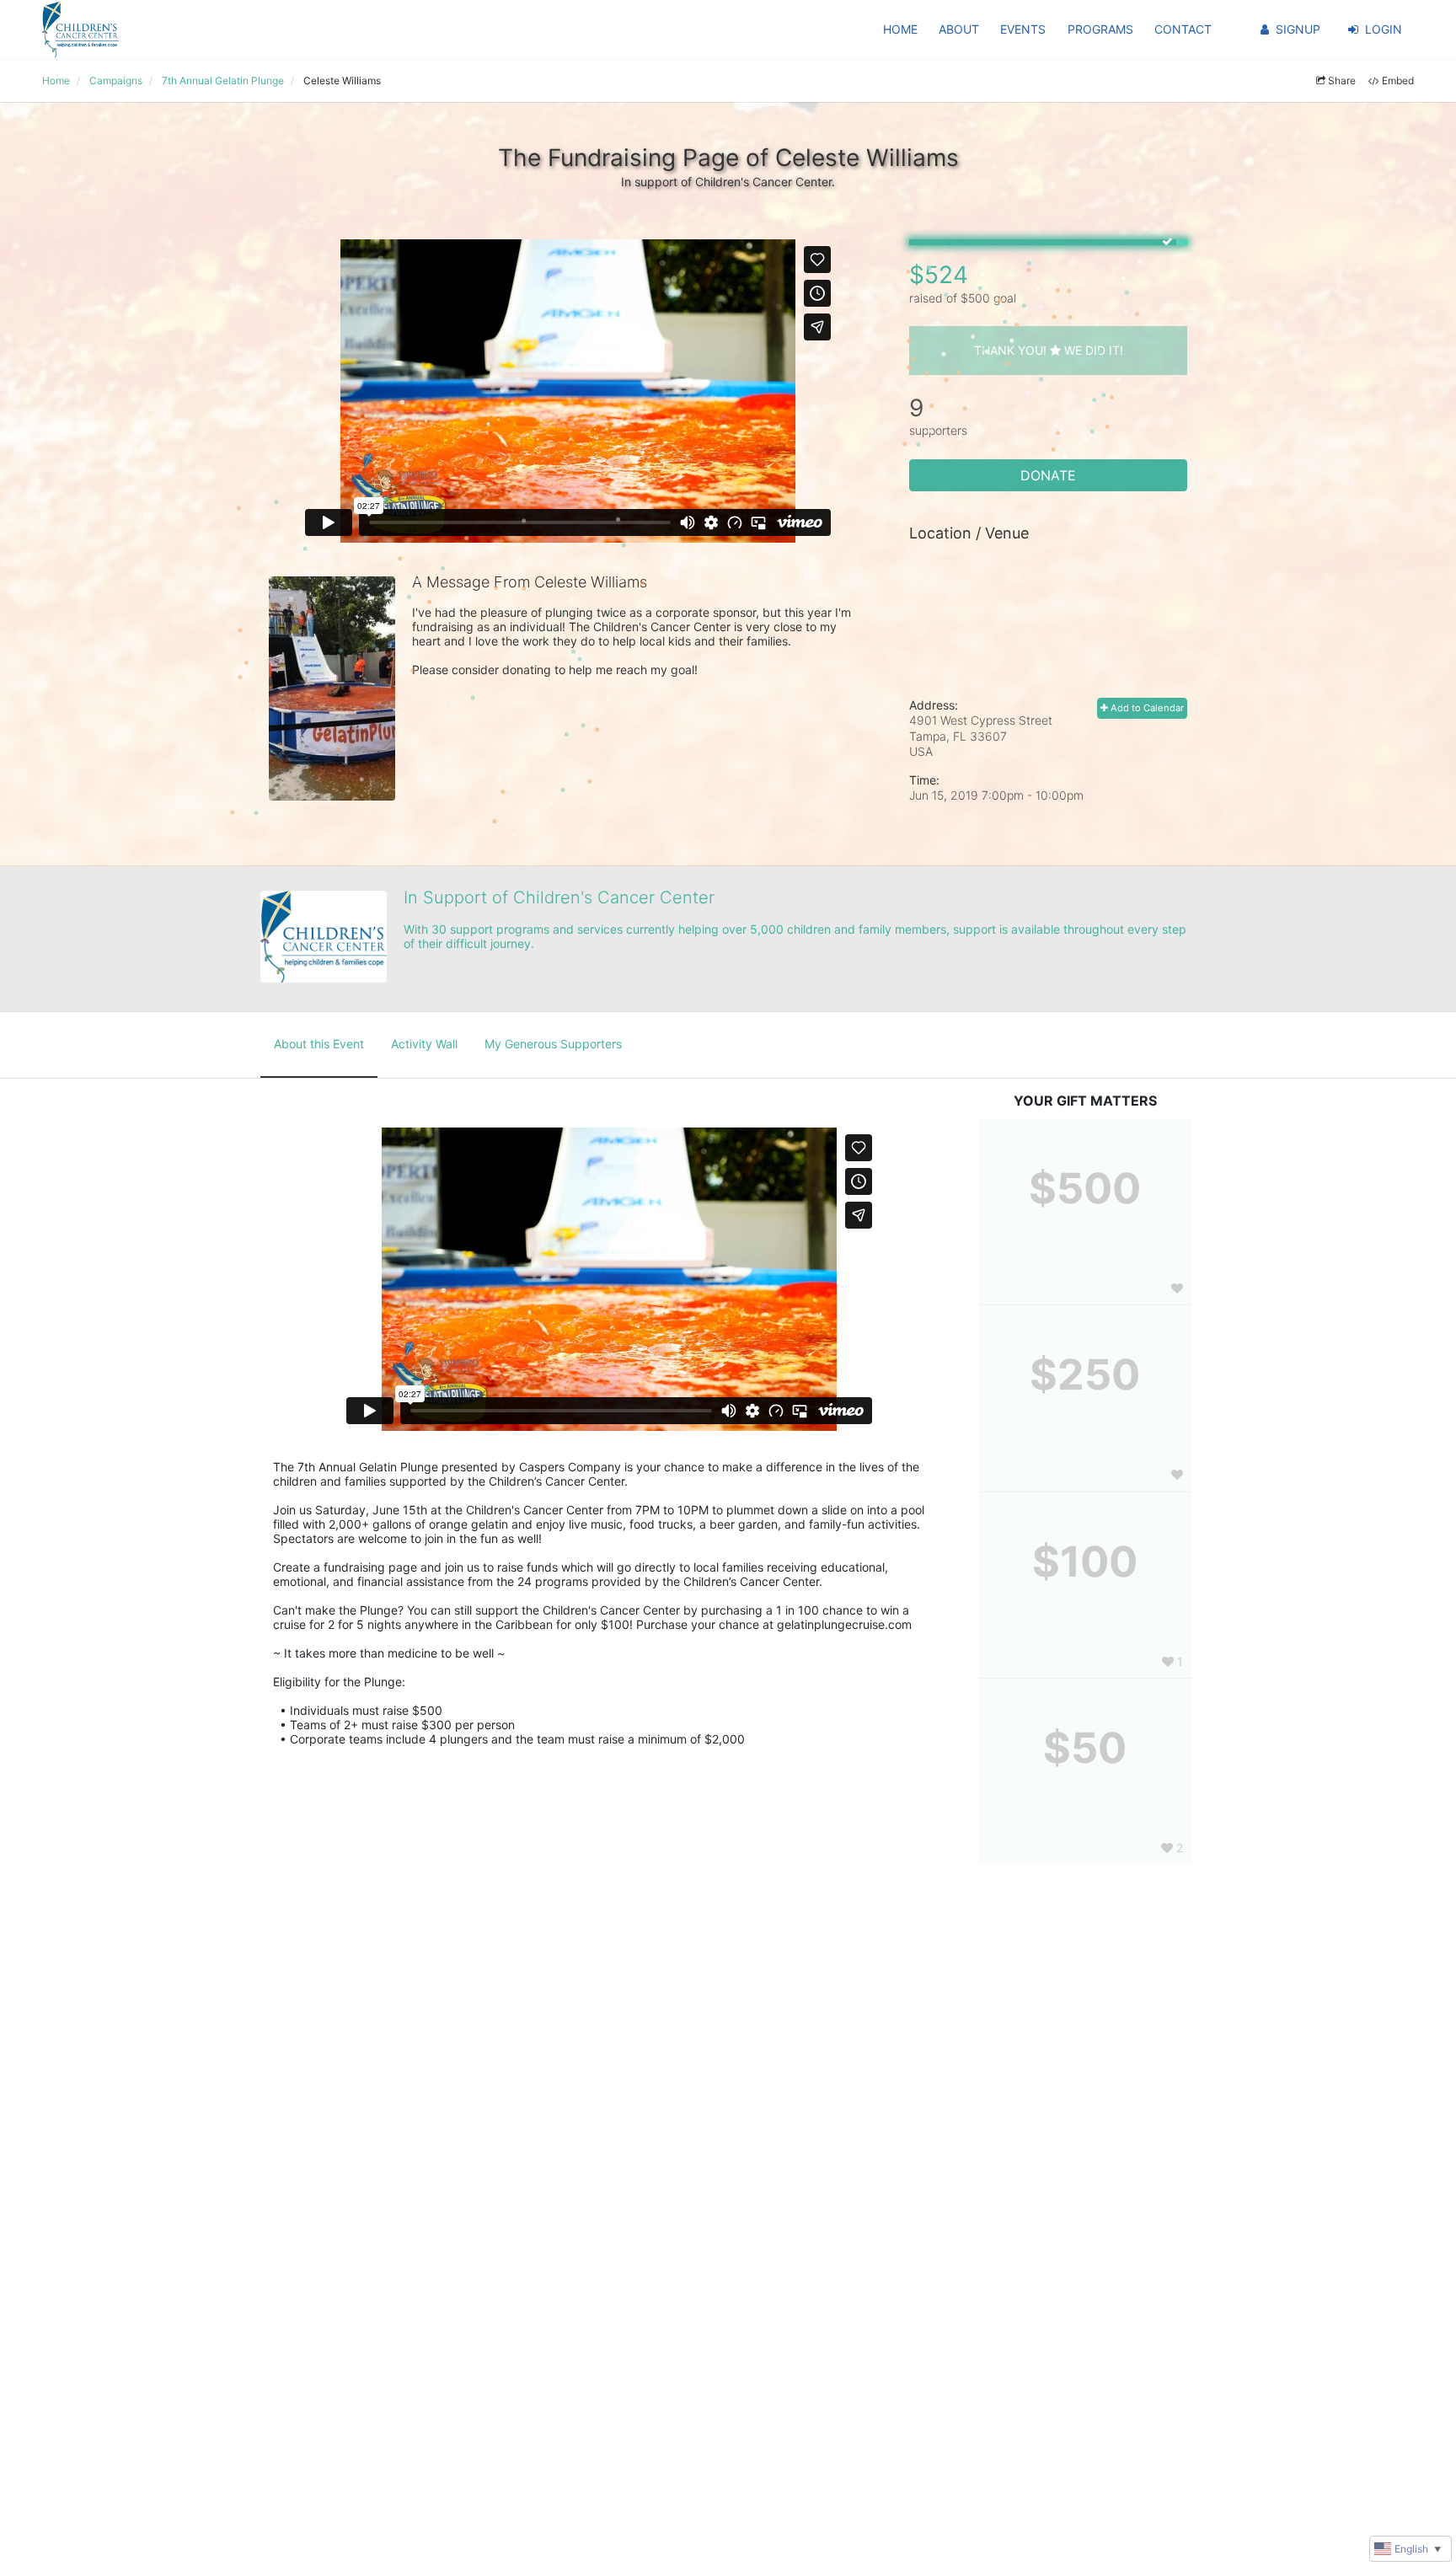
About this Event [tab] (319, 1044)
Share (1342, 80)
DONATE (1048, 475)
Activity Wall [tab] (424, 1044)
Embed (1398, 80)
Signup (1298, 29)
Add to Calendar (1146, 708)
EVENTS (1023, 29)
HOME (900, 29)
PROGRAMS (1100, 29)
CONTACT (1183, 29)
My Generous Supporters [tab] (553, 1044)
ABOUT (959, 29)
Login (1384, 29)
